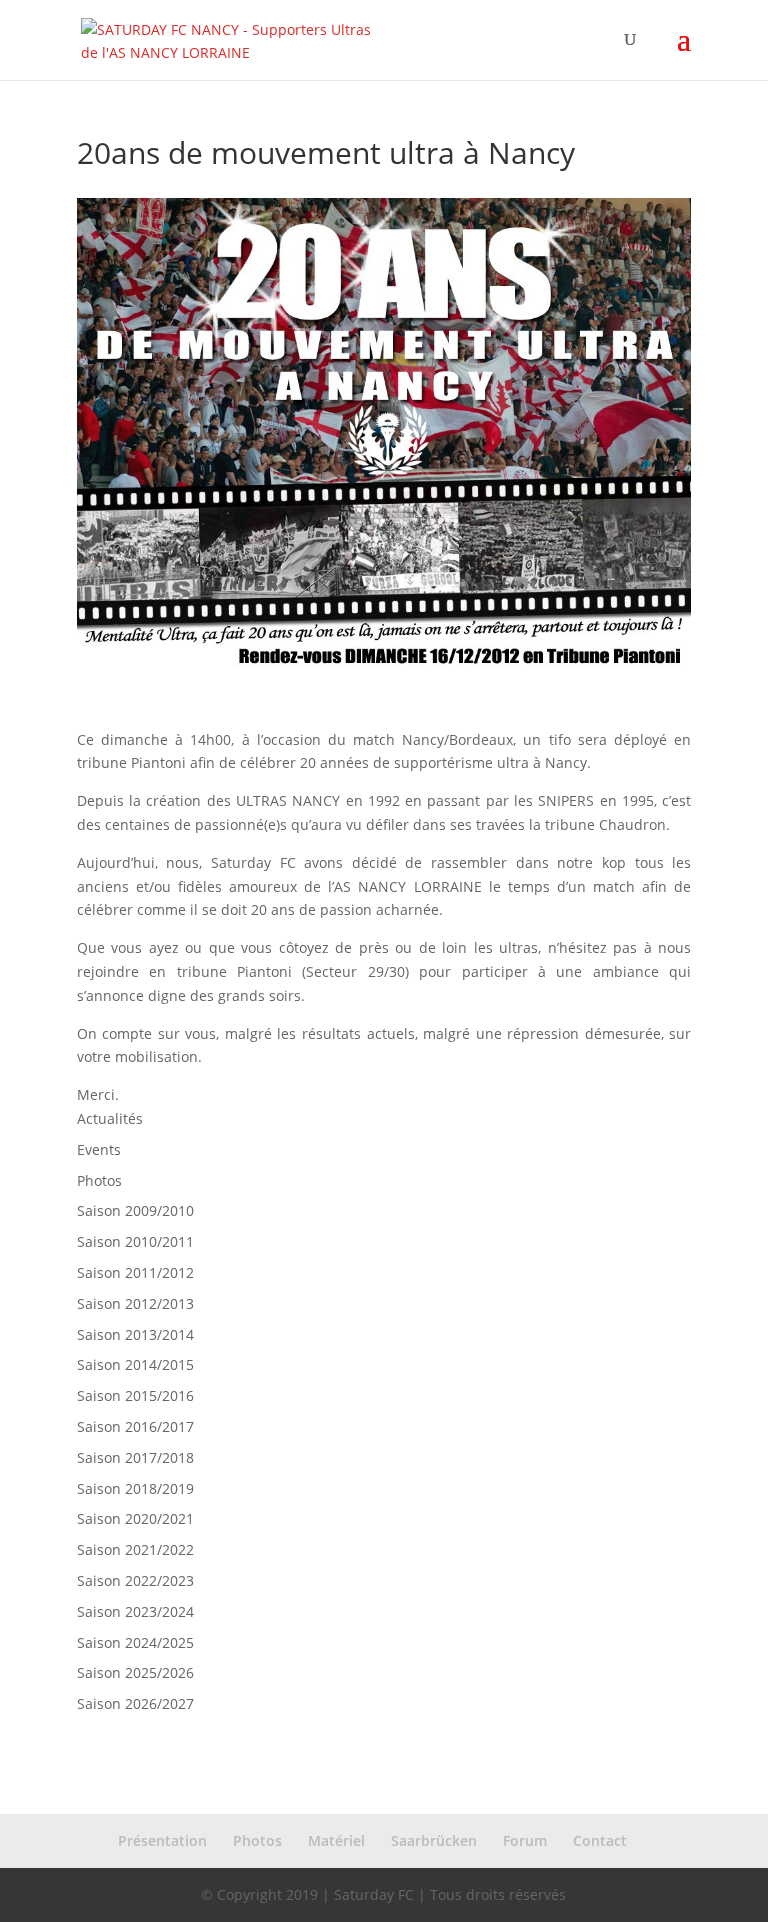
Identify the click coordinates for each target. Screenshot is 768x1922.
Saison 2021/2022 (135, 1549)
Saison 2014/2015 (135, 1364)
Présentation (162, 1840)
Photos (99, 1180)
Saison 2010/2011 (135, 1241)
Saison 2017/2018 (135, 1457)
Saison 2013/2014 (135, 1334)
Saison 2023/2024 (135, 1611)
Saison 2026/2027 (135, 1703)
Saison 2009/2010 (135, 1210)
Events (99, 1149)
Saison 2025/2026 (135, 1672)
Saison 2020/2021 (135, 1518)
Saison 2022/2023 (135, 1580)
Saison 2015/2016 (135, 1395)
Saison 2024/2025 (135, 1642)
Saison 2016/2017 (135, 1426)
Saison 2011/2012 (135, 1272)
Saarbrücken (434, 1840)
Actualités (110, 1118)
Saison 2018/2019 (135, 1488)
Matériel (336, 1840)
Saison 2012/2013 (135, 1303)
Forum (525, 1840)
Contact (600, 1840)
